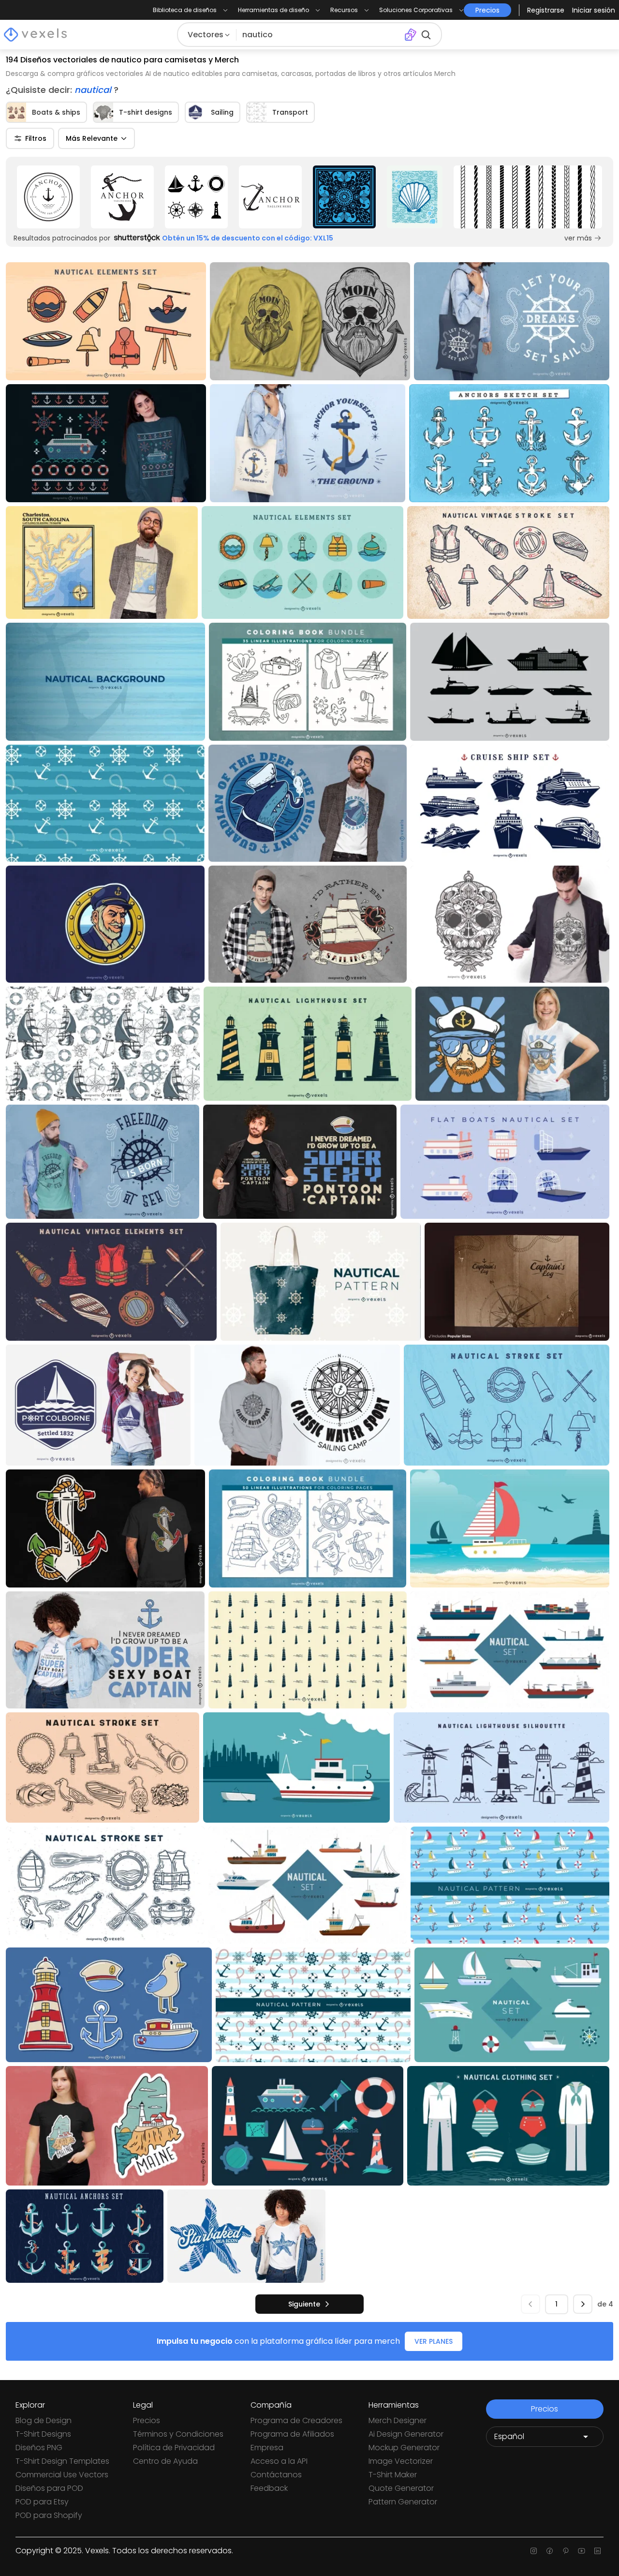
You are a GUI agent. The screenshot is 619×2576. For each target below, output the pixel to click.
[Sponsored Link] (49, 197)
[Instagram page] (534, 2551)
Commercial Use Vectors (62, 2475)
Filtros (36, 138)
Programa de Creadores (296, 2420)
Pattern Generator (403, 2502)
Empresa (267, 2448)
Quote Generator (401, 2488)
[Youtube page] (582, 2551)
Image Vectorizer (401, 2461)
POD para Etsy (42, 2502)
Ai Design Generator (406, 2434)
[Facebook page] (550, 2551)
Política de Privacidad (174, 2448)
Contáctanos (276, 2475)
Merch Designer (398, 2420)
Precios (147, 2420)
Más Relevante (92, 138)
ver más (578, 238)
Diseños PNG (39, 2448)
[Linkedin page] (597, 2551)
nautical (94, 90)
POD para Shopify (49, 2515)
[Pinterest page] (566, 2551)
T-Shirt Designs (43, 2434)
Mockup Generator (404, 2448)
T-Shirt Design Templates (62, 2461)
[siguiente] (583, 2304)
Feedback (269, 2488)
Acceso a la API (279, 2461)
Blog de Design (44, 2420)
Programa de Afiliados (292, 2434)
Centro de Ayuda (165, 2461)
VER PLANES (434, 2341)
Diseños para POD (49, 2488)
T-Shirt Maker (393, 2475)
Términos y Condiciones (178, 2434)
